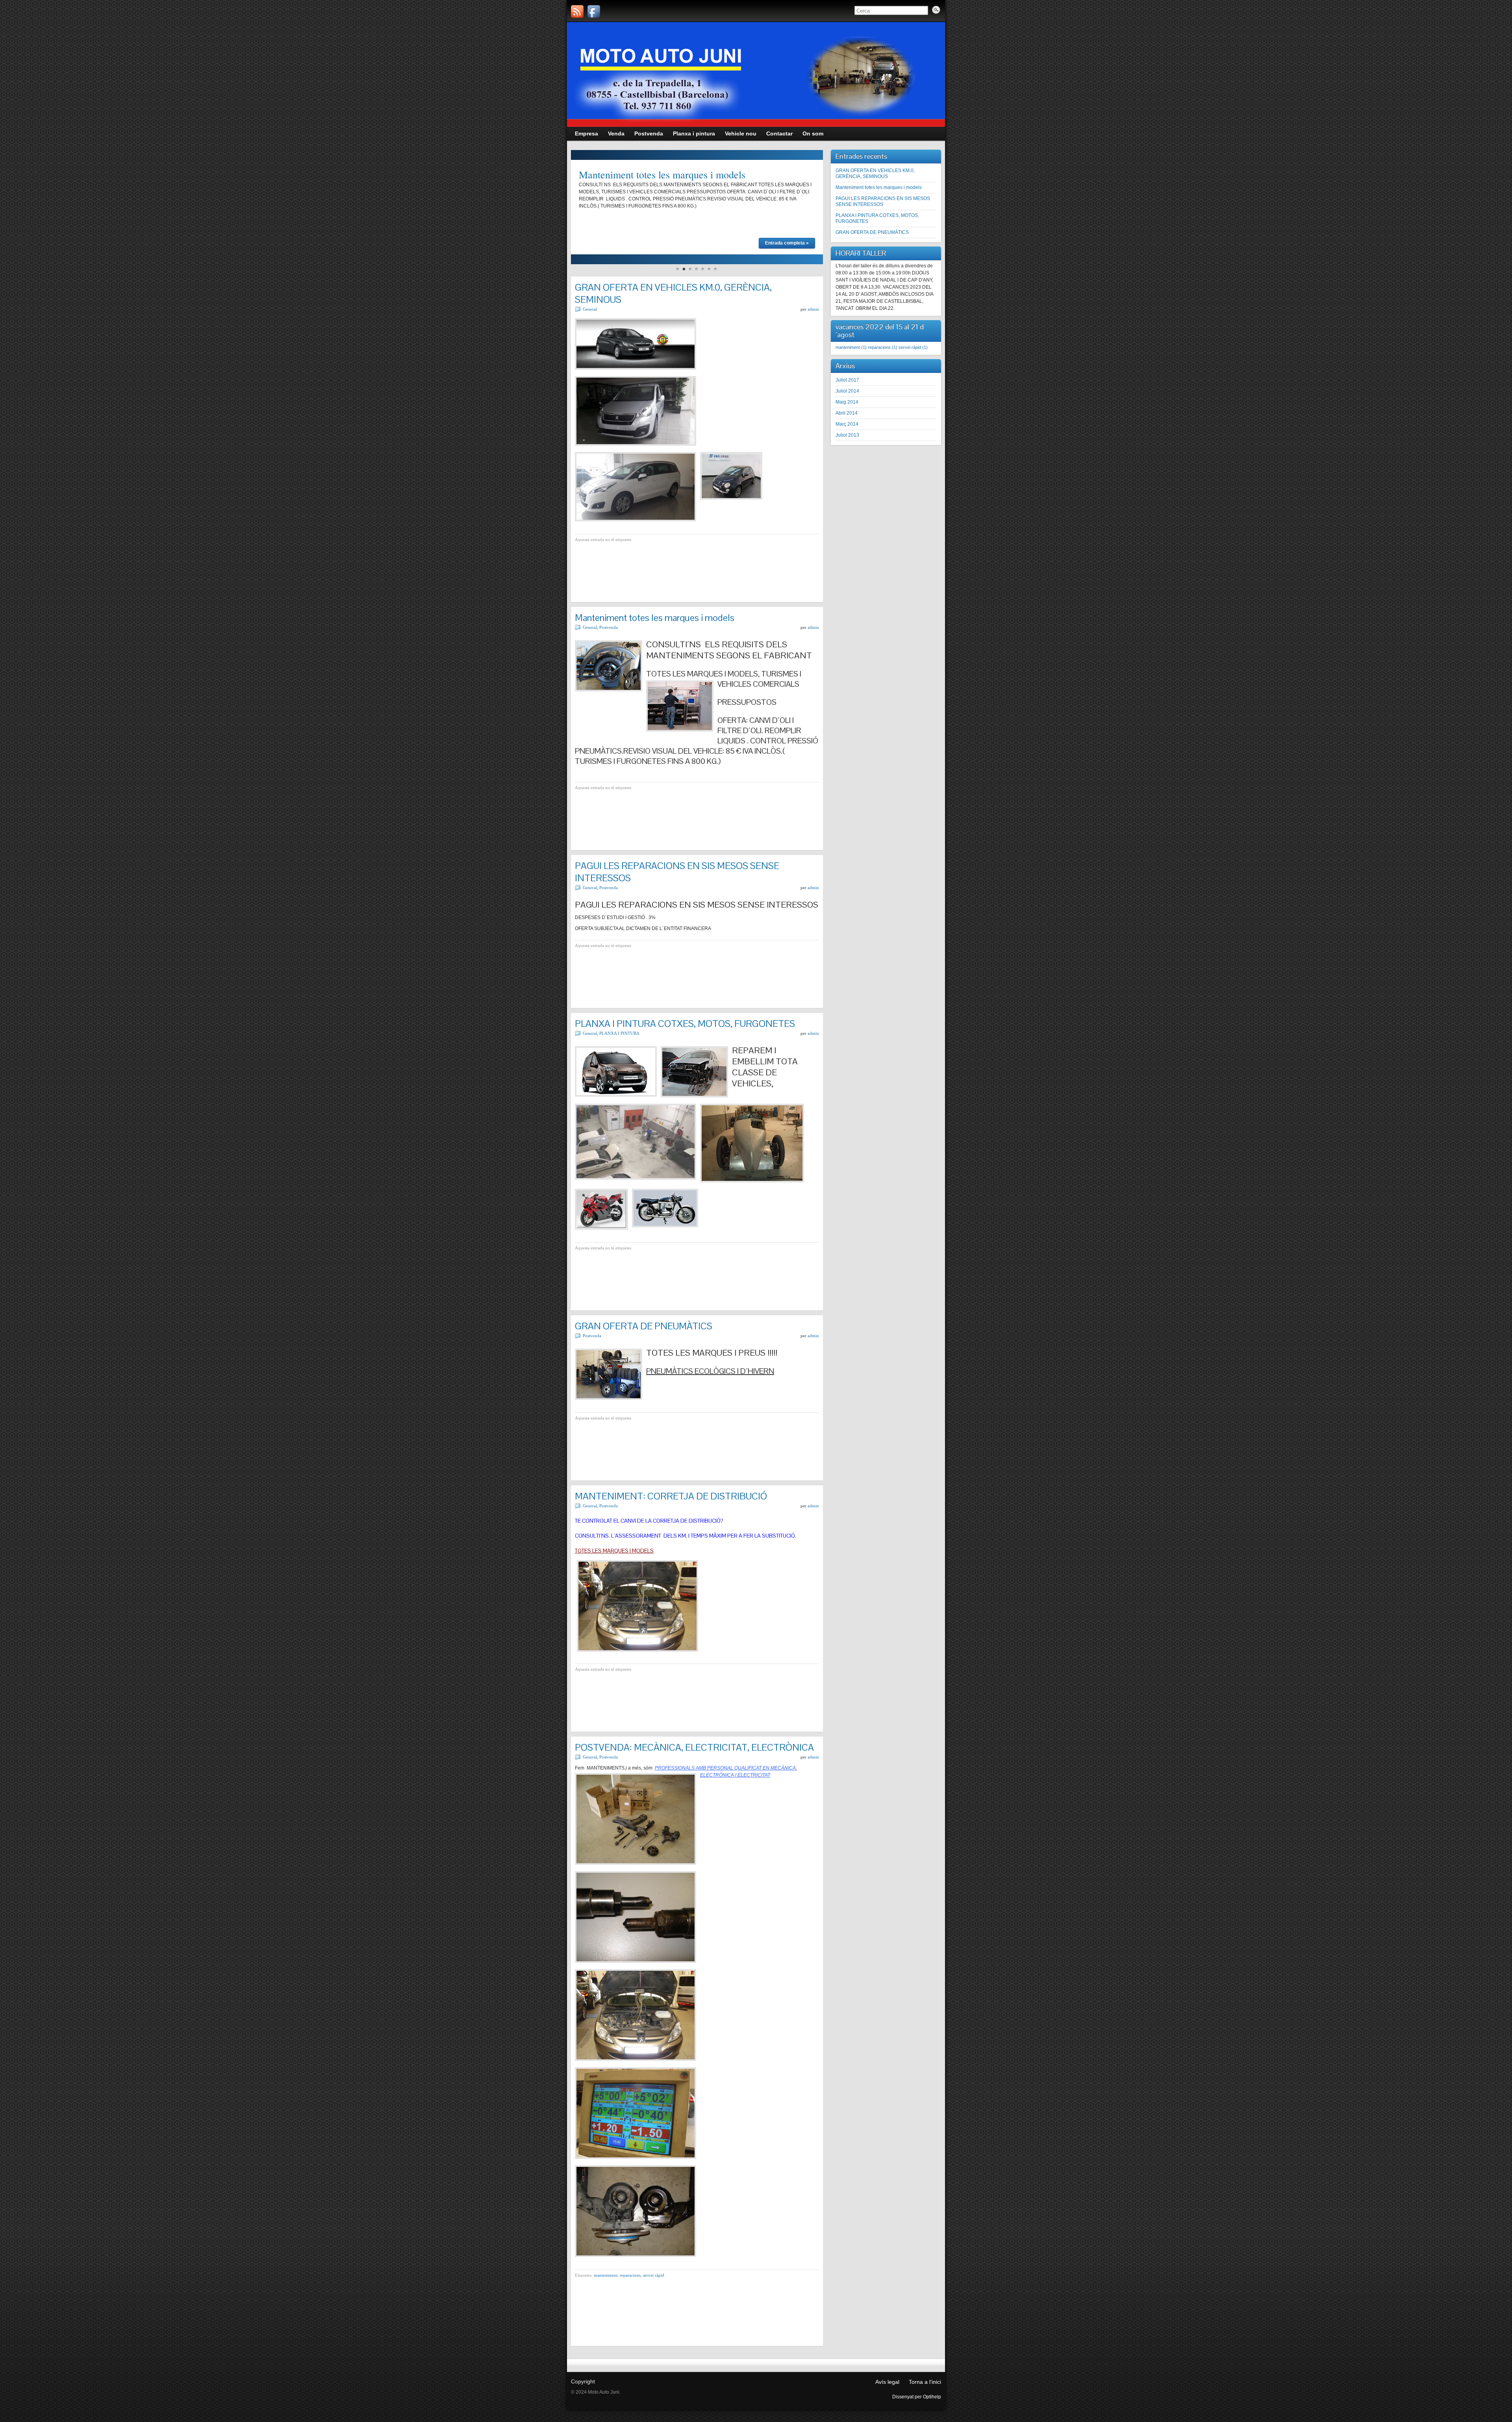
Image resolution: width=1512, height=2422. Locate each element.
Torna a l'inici (925, 2382)
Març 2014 (847, 424)
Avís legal (887, 2382)
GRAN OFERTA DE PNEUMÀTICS (644, 1326)
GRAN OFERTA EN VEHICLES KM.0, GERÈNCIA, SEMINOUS (875, 173)
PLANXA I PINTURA (619, 1033)
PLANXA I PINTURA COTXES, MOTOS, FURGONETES (685, 1024)
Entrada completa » (787, 243)
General (590, 309)
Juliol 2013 (847, 435)
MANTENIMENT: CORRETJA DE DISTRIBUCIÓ (671, 1496)
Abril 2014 (847, 413)
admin (813, 309)
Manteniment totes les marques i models (662, 174)
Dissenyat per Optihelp (917, 2397)
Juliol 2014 (847, 391)
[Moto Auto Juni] (594, 11)
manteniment (606, 2275)
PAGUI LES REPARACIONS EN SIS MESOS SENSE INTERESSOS (883, 201)
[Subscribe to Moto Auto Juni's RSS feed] (577, 11)
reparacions (630, 2275)
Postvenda (609, 627)
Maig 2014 (847, 402)
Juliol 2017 (847, 380)
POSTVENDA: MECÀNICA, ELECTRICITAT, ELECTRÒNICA (694, 1747)
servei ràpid (654, 2275)
